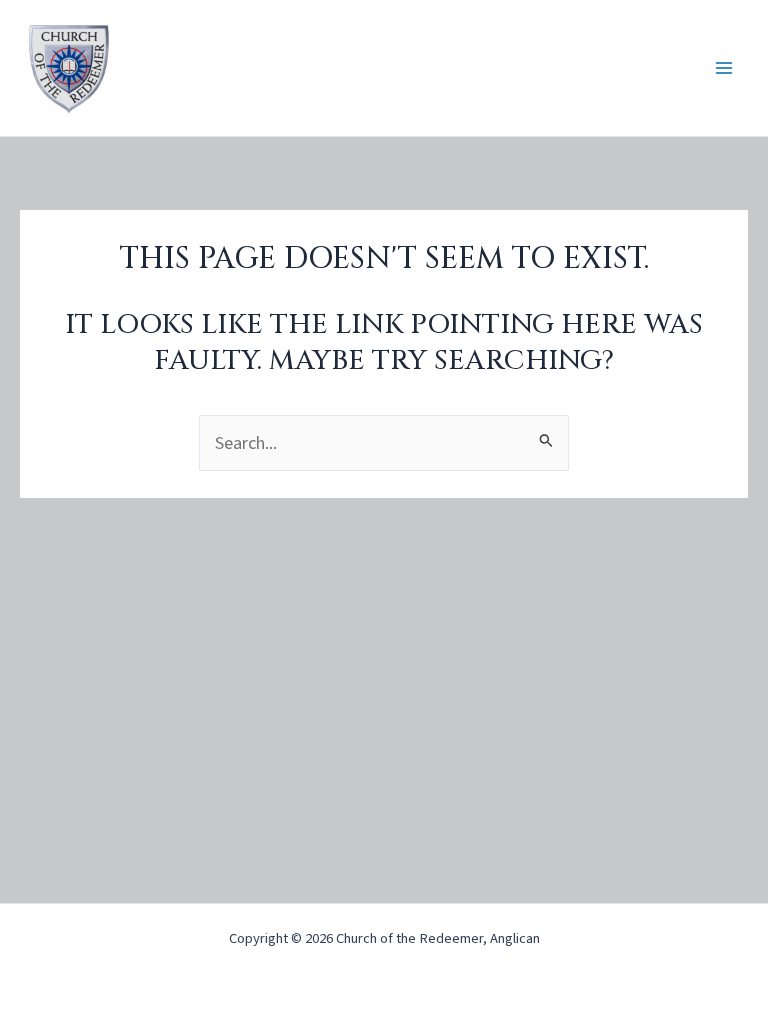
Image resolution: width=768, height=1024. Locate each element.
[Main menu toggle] (724, 68)
